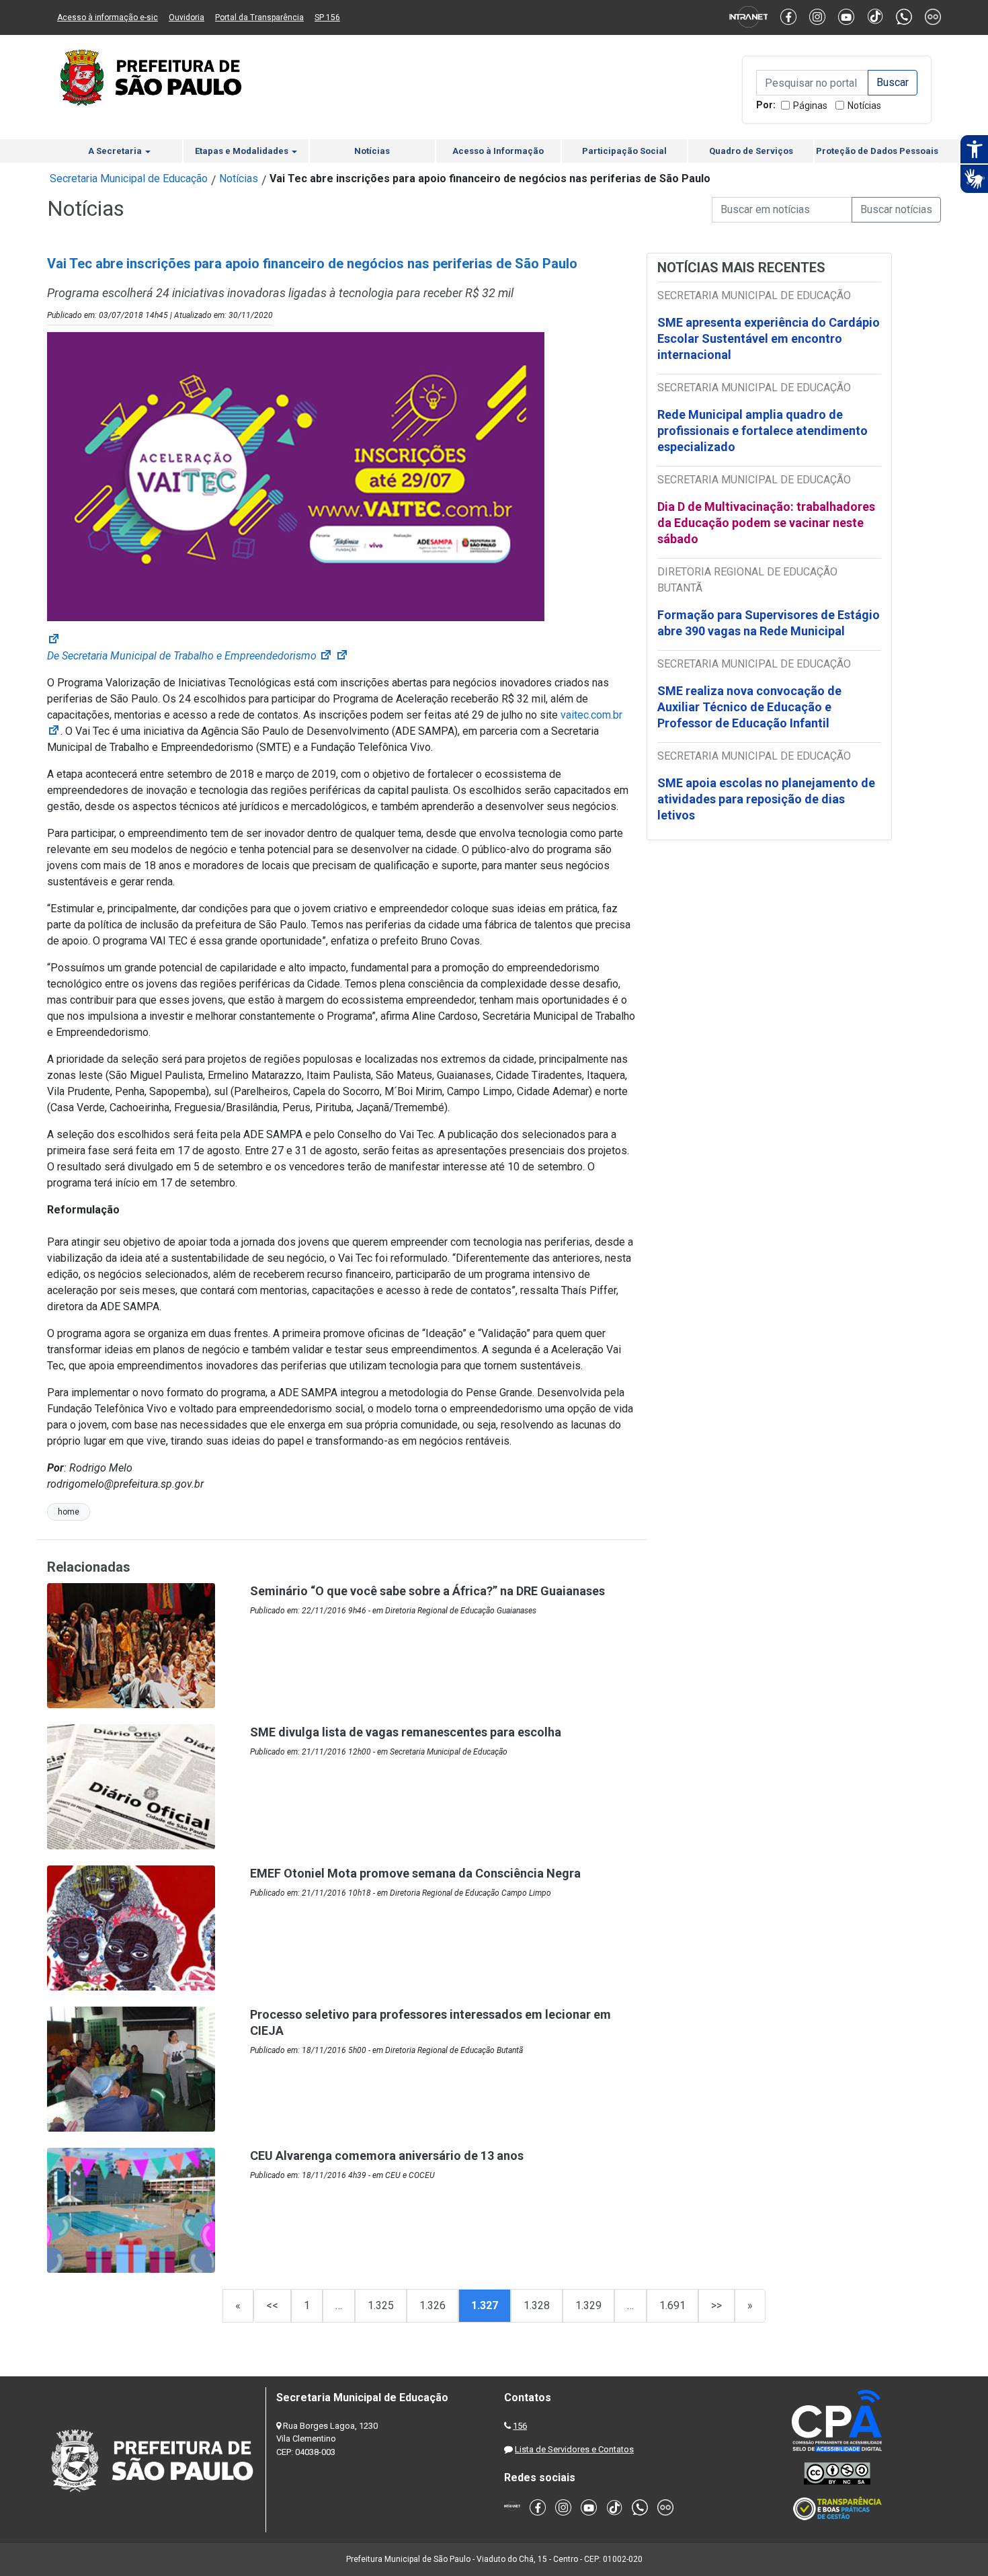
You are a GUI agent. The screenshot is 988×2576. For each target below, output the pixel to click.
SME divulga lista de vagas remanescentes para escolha (406, 1732)
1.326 (433, 2305)
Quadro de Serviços (751, 151)
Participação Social (624, 151)
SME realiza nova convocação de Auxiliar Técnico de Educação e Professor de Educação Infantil (749, 707)
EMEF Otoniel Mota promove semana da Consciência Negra (415, 1873)
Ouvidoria (187, 17)
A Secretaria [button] (116, 151)
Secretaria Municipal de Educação (129, 178)
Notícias (864, 106)
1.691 (672, 2305)
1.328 (537, 2305)
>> (716, 2305)
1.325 (381, 2305)
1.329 (588, 2305)
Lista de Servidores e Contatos (574, 2449)
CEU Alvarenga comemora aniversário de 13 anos (387, 2156)
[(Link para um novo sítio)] (296, 476)
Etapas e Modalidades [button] (243, 151)
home (69, 1512)
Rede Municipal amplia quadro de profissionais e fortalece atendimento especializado (763, 431)
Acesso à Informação (498, 151)
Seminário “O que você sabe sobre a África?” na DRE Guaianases (427, 1591)
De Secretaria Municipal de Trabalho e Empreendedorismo (190, 656)
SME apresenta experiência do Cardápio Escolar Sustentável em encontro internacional (769, 338)
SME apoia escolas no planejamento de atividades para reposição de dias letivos (766, 799)
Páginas (810, 106)
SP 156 (327, 17)
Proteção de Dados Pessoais (877, 151)
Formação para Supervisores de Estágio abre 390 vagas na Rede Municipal (769, 623)
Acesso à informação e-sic (108, 17)
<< (272, 2305)
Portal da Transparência (259, 17)
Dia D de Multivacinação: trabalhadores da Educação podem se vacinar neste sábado (766, 523)
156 (520, 2426)
